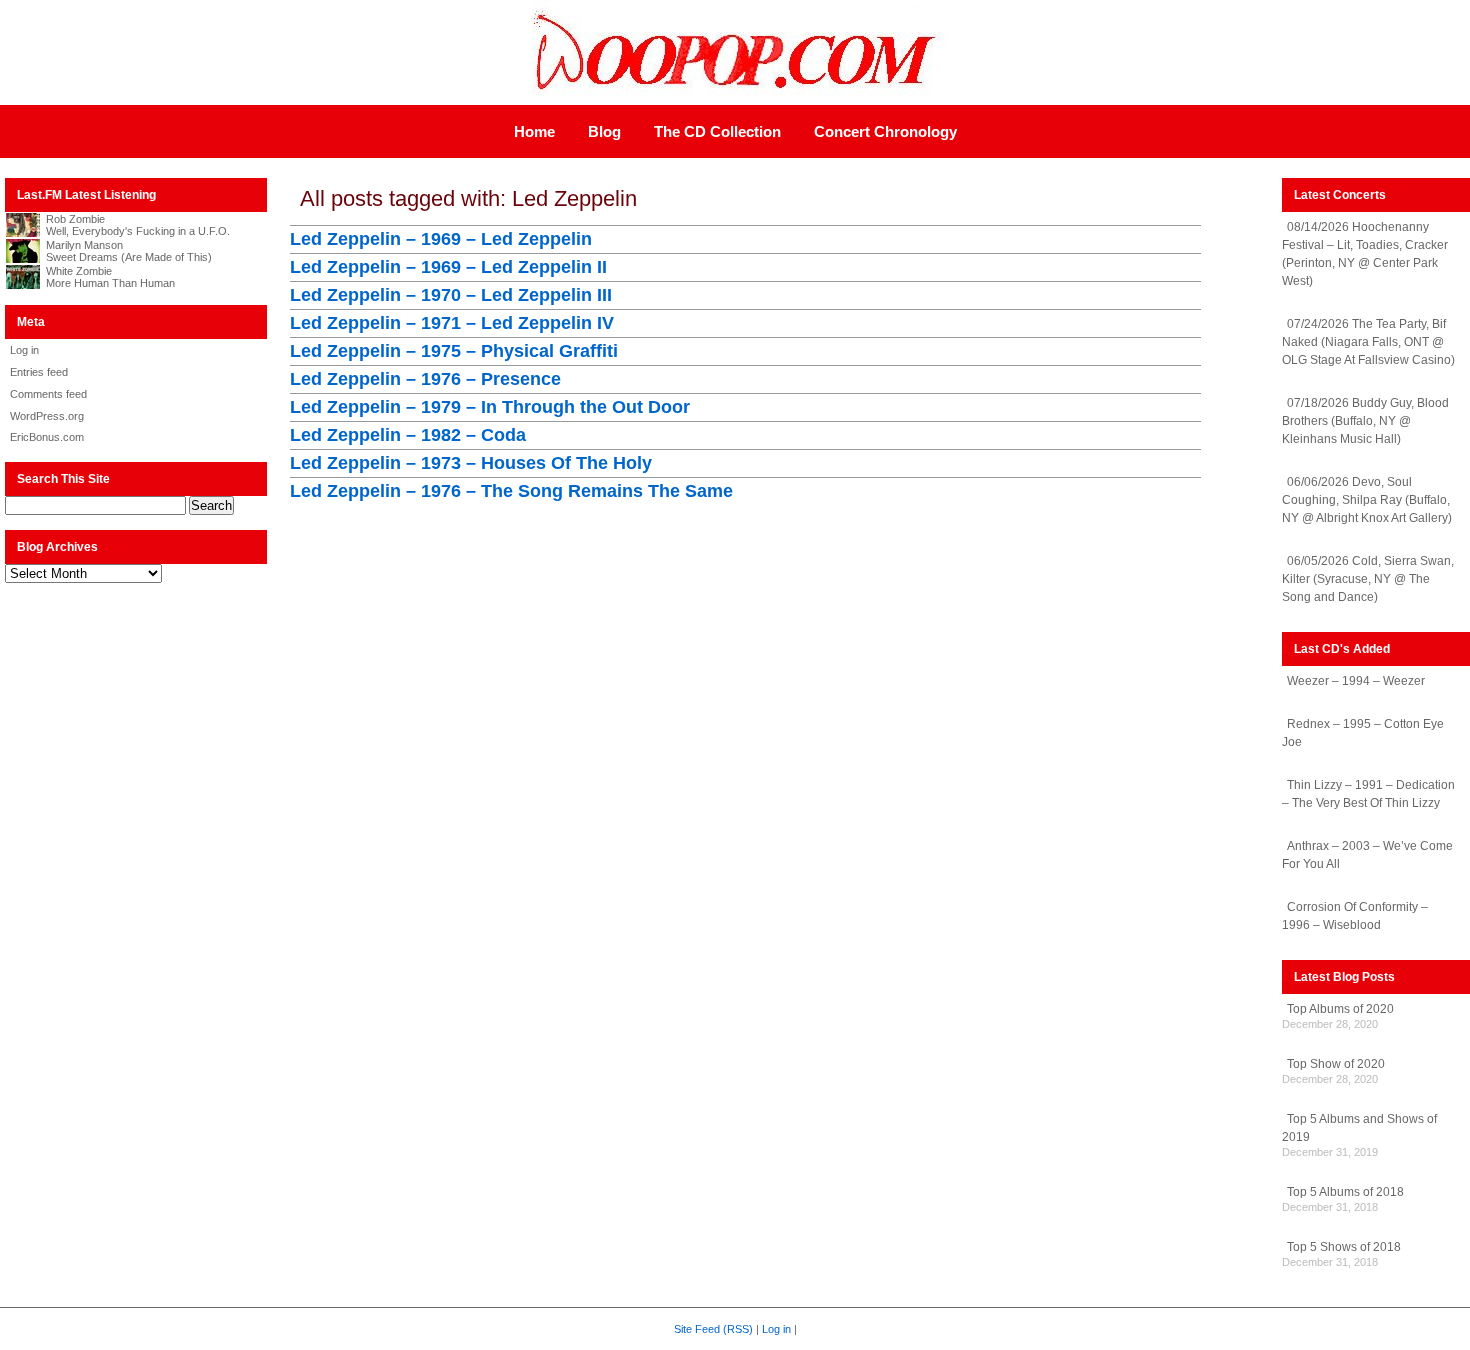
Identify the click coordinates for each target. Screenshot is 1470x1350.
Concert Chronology (885, 131)
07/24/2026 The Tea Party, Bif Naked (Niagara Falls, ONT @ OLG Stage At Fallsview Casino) (1368, 342)
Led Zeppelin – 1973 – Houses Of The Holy (471, 463)
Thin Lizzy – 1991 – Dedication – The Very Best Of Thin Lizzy (1368, 794)
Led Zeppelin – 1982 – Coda (408, 435)
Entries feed (39, 372)
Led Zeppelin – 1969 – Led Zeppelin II (448, 267)
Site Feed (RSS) (713, 1329)
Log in (24, 350)
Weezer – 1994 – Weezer (1356, 681)
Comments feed (48, 394)
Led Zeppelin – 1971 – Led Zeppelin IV (452, 323)
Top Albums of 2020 (1340, 1009)
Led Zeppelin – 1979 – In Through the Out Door (490, 407)
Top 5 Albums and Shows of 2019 (1359, 1128)
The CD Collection (717, 131)
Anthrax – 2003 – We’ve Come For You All (1367, 855)
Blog (604, 131)
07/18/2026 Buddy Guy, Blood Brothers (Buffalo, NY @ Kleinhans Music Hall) (1365, 421)
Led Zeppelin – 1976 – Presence (425, 379)
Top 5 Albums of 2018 (1345, 1192)
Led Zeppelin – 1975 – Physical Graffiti (454, 351)
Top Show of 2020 (1336, 1064)
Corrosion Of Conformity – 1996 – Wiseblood (1355, 916)
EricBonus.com (47, 437)
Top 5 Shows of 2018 (1344, 1247)
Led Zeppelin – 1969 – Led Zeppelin (441, 239)
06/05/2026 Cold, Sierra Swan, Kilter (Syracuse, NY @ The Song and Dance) (1368, 579)
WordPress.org (47, 416)
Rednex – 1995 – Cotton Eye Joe (1363, 733)
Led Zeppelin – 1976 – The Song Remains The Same (511, 491)
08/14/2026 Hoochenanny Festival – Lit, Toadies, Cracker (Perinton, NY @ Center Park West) (1365, 254)
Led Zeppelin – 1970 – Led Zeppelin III (451, 295)
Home (534, 131)
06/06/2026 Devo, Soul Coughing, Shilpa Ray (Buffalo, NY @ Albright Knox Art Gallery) (1367, 500)
